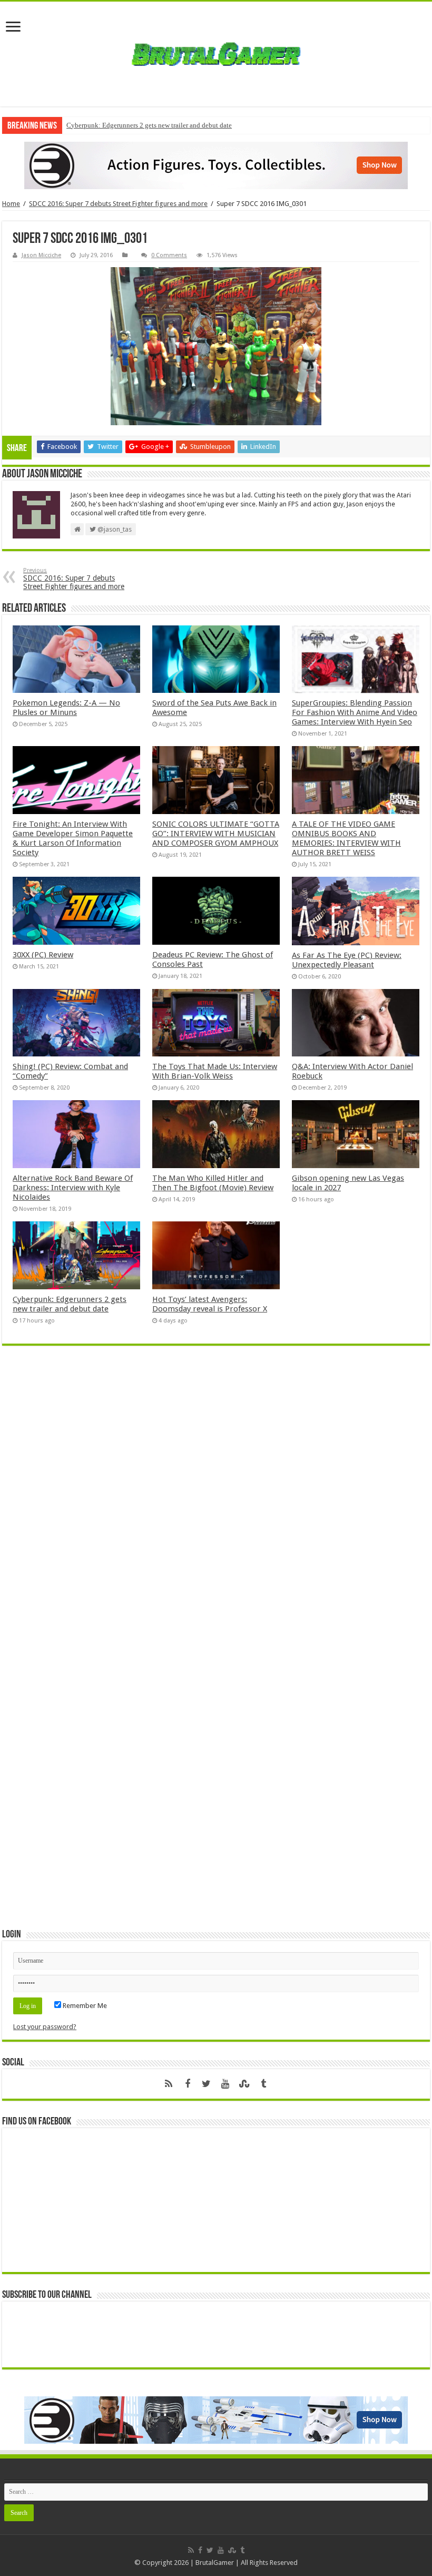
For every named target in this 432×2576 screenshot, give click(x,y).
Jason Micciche (41, 255)
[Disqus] (216, 1506)
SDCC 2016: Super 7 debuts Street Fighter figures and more (118, 204)
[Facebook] (188, 2084)
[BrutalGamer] (216, 54)
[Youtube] (225, 2084)
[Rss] (169, 2084)
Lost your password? (45, 2027)
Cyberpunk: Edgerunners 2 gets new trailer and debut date (149, 125)
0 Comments (169, 255)
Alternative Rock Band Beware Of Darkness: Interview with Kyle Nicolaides (73, 1188)
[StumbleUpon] (244, 2084)
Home (11, 204)
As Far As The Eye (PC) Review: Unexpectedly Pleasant (347, 960)
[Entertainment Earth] (216, 165)
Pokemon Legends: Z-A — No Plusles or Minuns (66, 708)
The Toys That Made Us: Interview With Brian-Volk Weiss (215, 1071)
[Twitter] (207, 2084)
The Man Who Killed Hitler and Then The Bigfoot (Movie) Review (213, 1183)
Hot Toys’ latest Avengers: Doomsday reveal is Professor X (210, 1304)
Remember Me (84, 2006)
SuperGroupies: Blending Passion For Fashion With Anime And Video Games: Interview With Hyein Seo (355, 712)
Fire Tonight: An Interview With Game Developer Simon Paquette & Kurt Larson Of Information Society (73, 838)
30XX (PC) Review (43, 955)
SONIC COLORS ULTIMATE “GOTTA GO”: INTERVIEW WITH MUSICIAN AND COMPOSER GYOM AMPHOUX (216, 834)
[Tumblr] (263, 2084)
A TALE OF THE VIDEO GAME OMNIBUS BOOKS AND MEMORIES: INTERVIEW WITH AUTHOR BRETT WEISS (346, 838)
